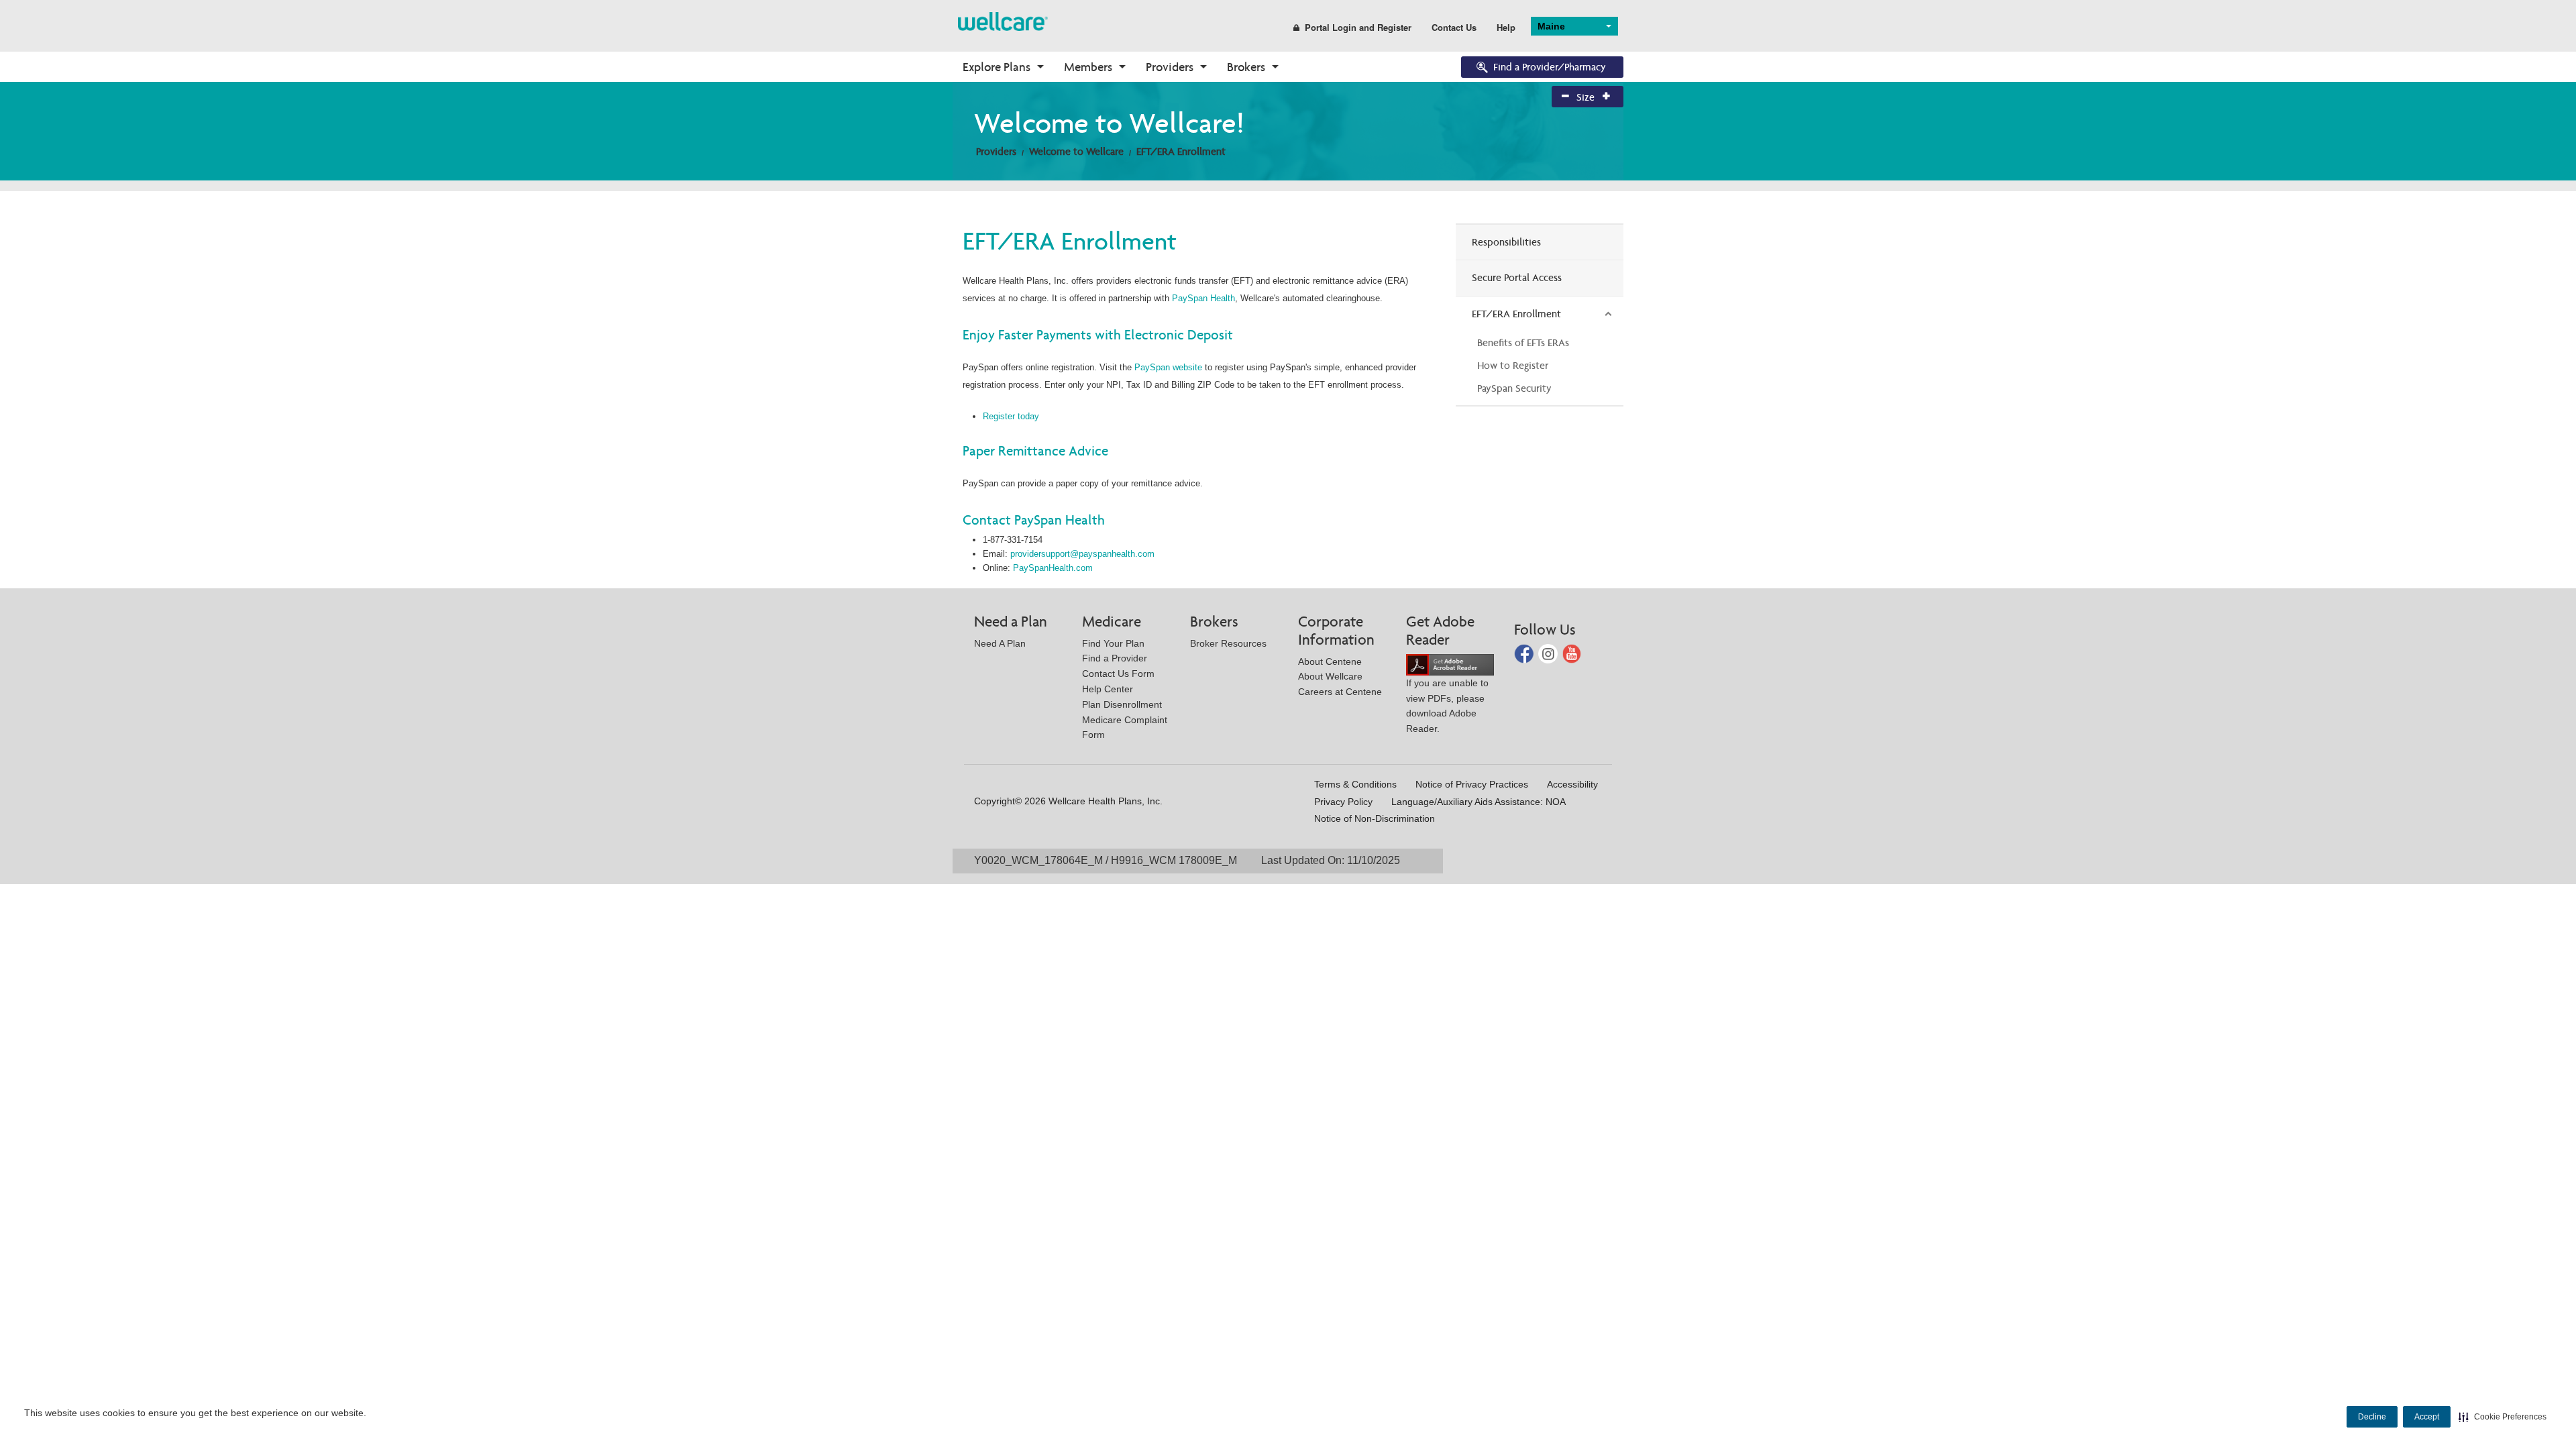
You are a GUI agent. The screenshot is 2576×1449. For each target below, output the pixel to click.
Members (1088, 67)
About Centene (1330, 661)
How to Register (1513, 365)
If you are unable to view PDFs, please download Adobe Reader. (1447, 706)
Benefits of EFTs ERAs (1523, 342)
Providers (1170, 67)
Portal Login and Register (1358, 27)
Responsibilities (1506, 242)
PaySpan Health (1203, 298)
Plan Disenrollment (1122, 704)
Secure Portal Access (1517, 277)
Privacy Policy (1343, 802)
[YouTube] (1572, 653)
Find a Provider (1115, 658)
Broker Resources (1228, 643)
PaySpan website (1168, 367)
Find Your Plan (1113, 643)
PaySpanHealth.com (1053, 568)
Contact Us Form (1118, 674)
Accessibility (1572, 784)
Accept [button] (2427, 1417)
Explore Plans (997, 67)
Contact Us (1454, 27)
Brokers (1246, 67)
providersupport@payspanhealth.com (1082, 554)
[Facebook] (1525, 653)
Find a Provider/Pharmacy (1550, 67)
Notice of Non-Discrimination (1375, 818)
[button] (2503, 1417)
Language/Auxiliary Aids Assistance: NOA (1479, 802)
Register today (1011, 416)
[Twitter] (1549, 653)
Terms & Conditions (1355, 784)
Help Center (1108, 689)
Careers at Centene (1340, 692)
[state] (1003, 20)
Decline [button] (2372, 1417)
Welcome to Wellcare (1076, 151)
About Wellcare (1330, 676)
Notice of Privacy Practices (1472, 784)
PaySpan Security (1514, 388)
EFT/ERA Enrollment (1181, 151)
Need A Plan (1000, 643)
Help (1506, 27)
